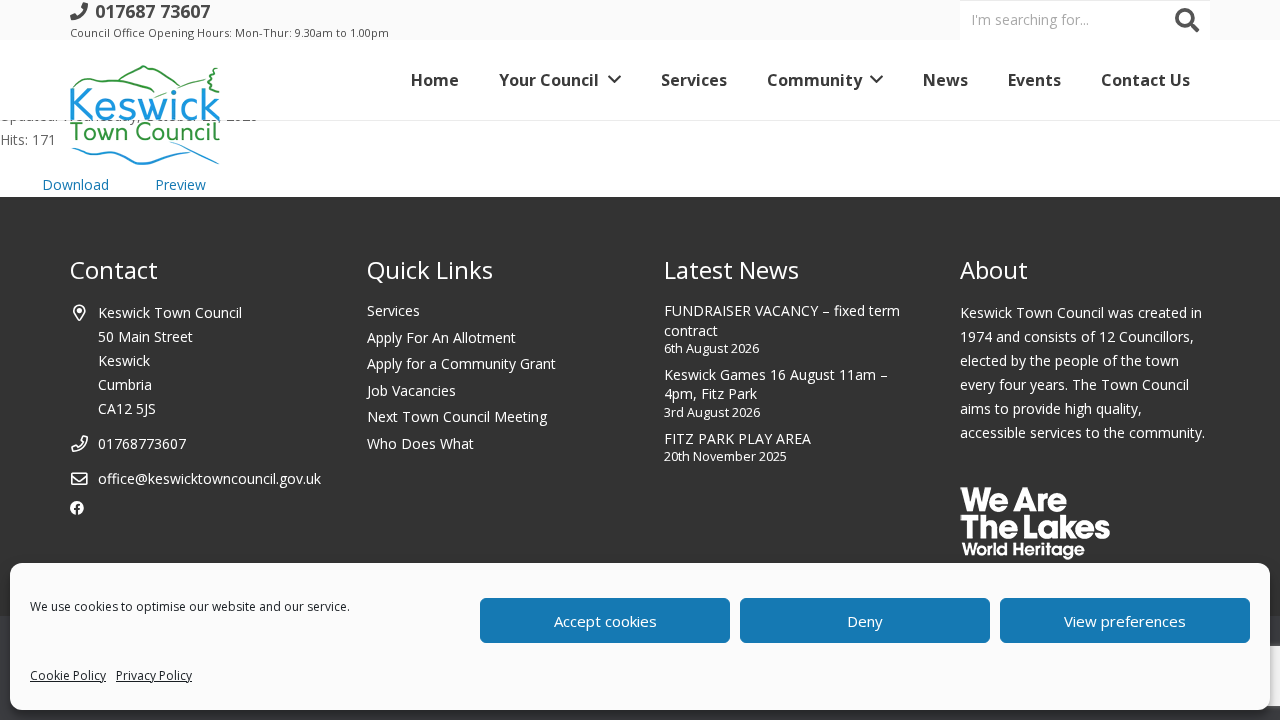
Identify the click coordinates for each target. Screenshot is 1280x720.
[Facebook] (77, 508)
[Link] (145, 80)
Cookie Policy (68, 675)
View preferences (1125, 621)
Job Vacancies (411, 390)
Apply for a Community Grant (461, 363)
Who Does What (420, 443)
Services (393, 310)
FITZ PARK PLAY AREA (737, 438)
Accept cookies (605, 621)
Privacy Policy (154, 675)
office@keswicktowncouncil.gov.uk (209, 478)
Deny (865, 621)
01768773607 (142, 443)
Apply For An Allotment (441, 337)
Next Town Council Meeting (457, 416)
